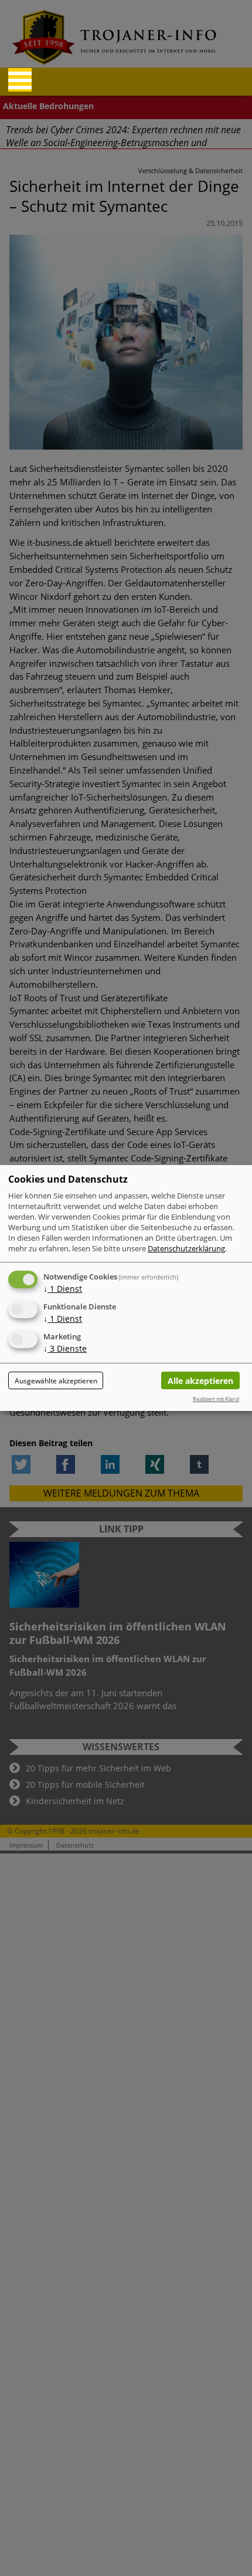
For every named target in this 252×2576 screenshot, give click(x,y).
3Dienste (65, 1348)
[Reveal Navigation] (20, 80)
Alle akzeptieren (200, 1381)
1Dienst (63, 1289)
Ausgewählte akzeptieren (56, 1381)
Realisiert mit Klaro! (216, 1399)
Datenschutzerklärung (186, 1248)
